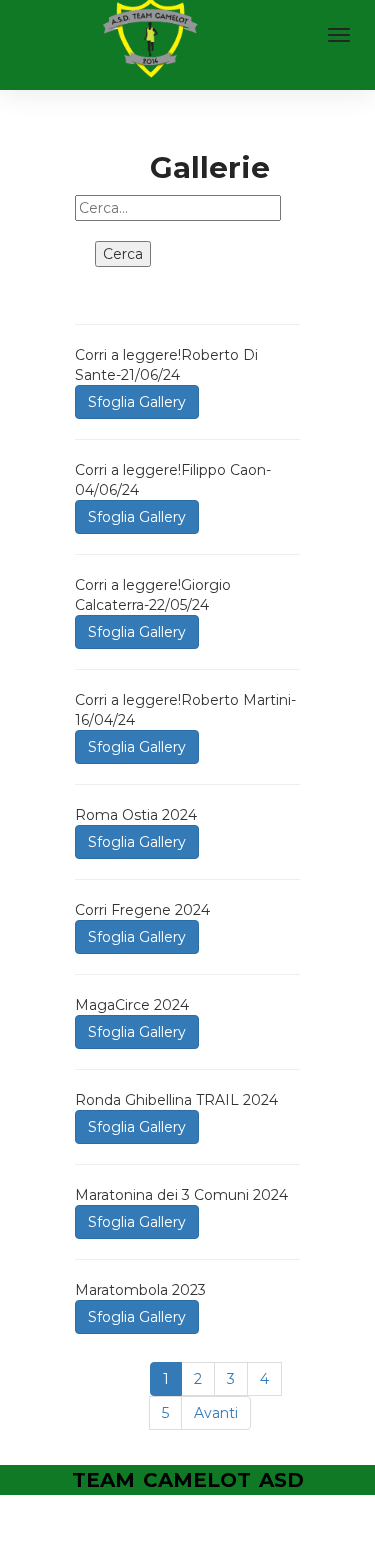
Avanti (216, 1413)
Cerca (123, 254)
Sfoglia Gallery (137, 402)
